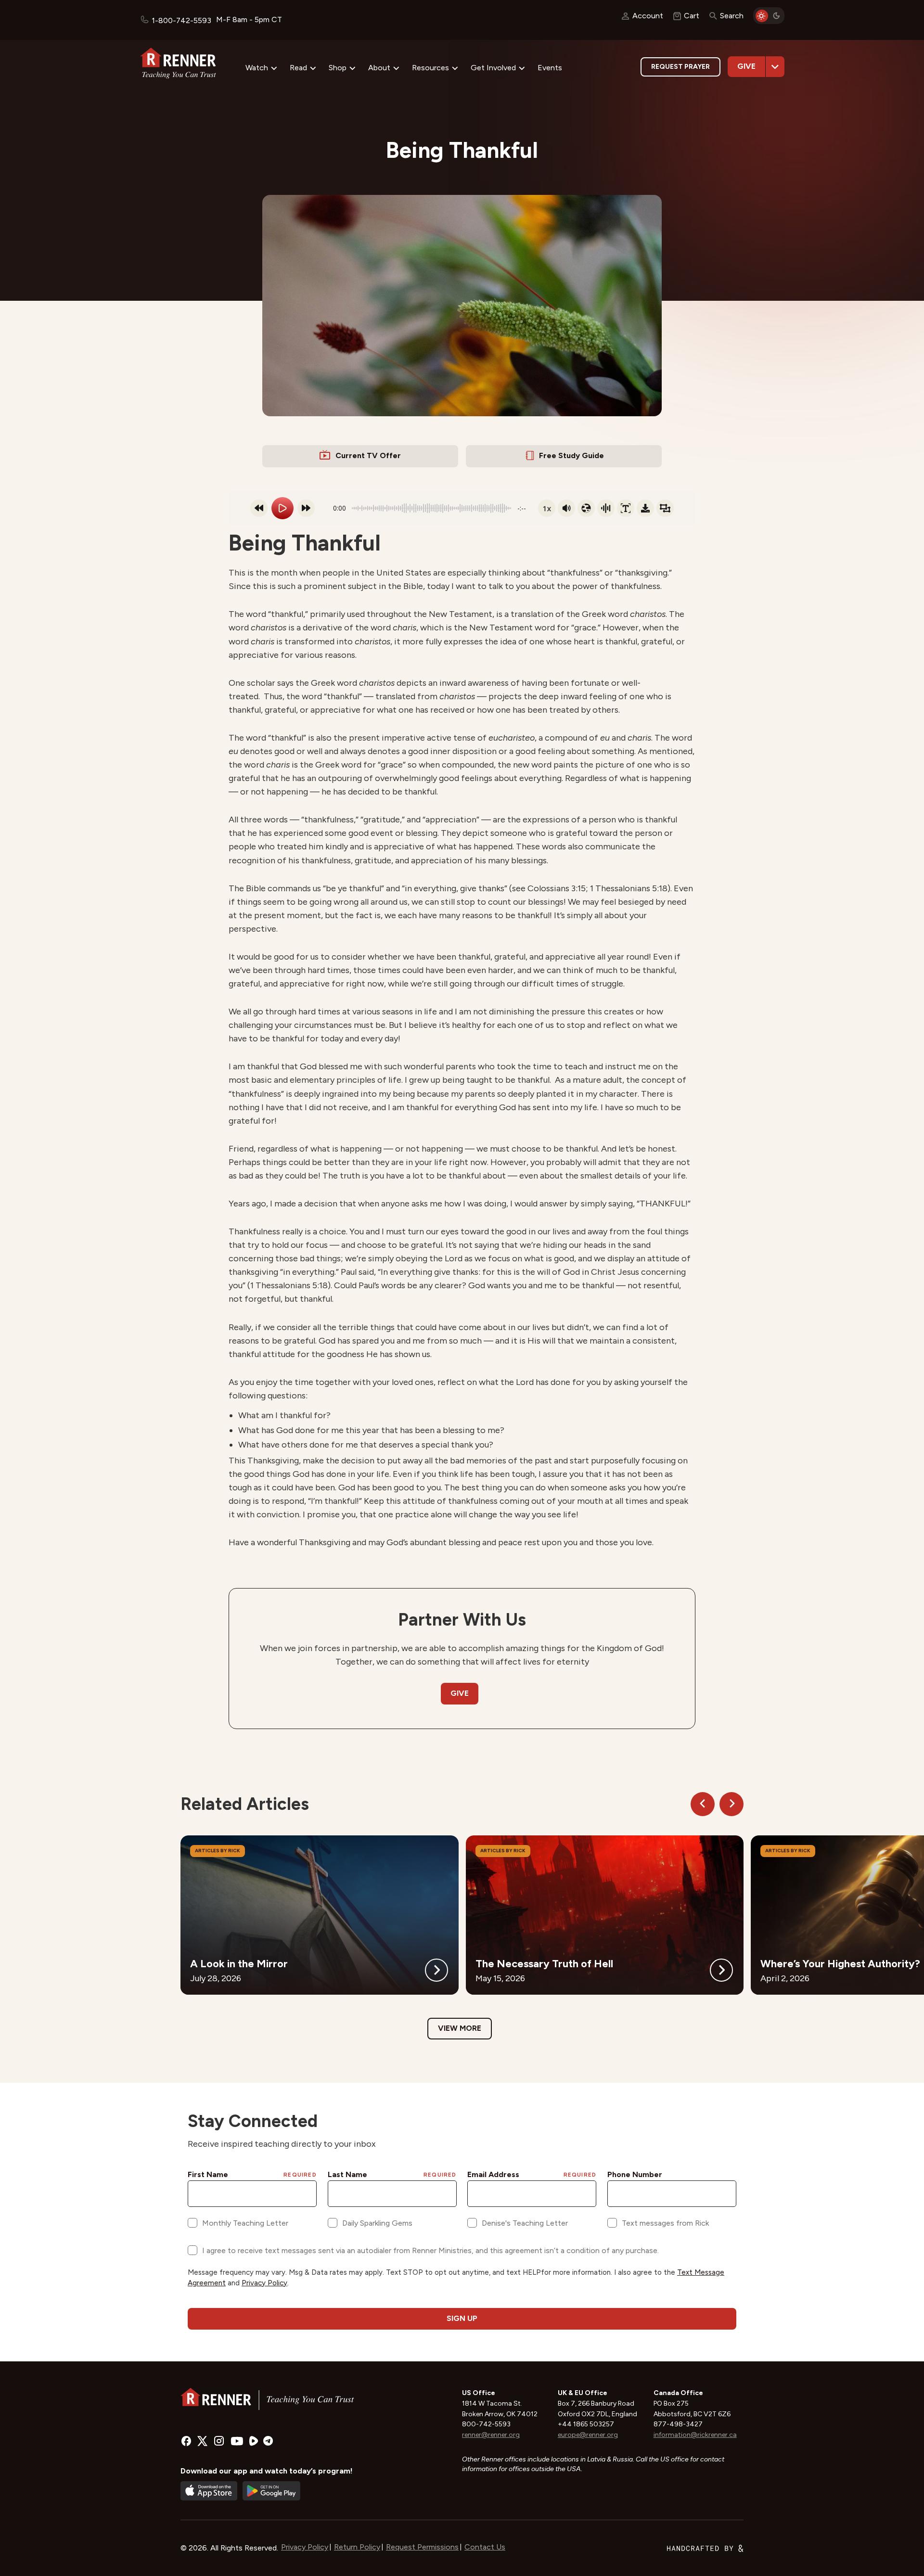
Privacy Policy (305, 2547)
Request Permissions (422, 2547)
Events (550, 68)
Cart (692, 16)
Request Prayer (680, 67)
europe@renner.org (588, 2435)
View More (460, 2028)
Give (746, 66)
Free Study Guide (571, 455)
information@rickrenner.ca (695, 2435)
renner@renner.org (491, 2435)
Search (732, 16)
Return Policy (357, 2547)
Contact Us (485, 2547)
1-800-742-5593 (181, 20)
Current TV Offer (368, 455)
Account (648, 16)
